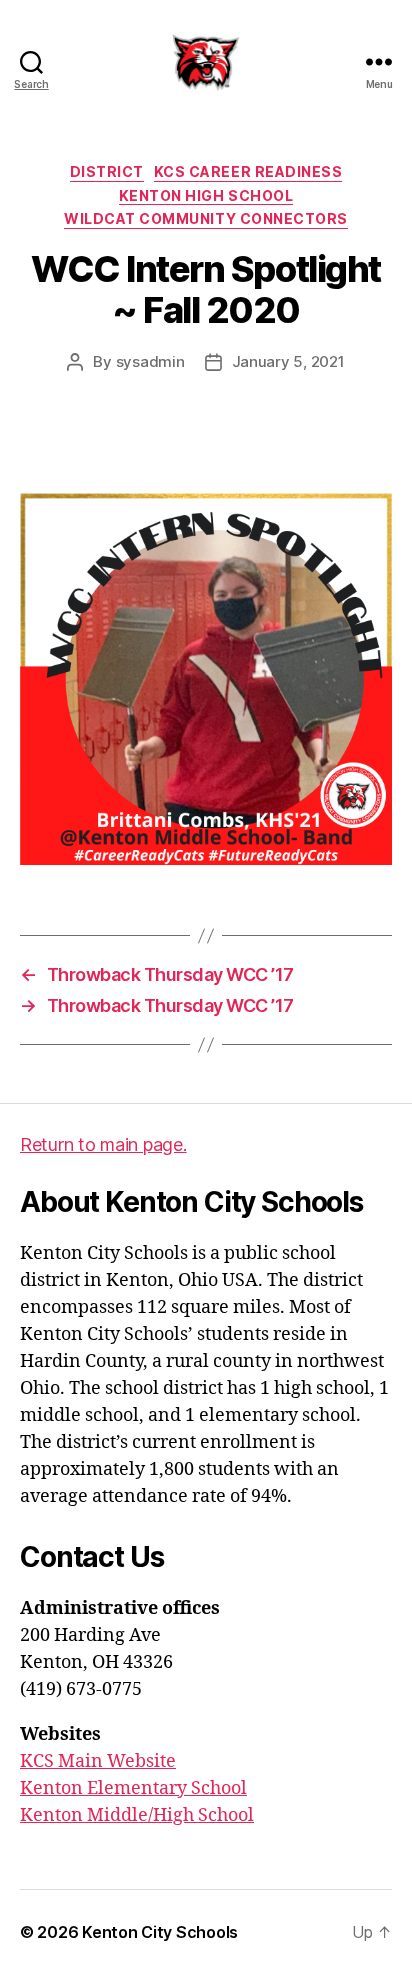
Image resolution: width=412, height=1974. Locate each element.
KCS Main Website (98, 1761)
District (107, 171)
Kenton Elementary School (133, 1788)
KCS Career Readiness (248, 171)
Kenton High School (206, 195)
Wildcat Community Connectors (205, 218)
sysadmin (150, 361)
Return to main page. (103, 1144)
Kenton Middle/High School (137, 1815)
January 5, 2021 (288, 361)
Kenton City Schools (160, 1932)
